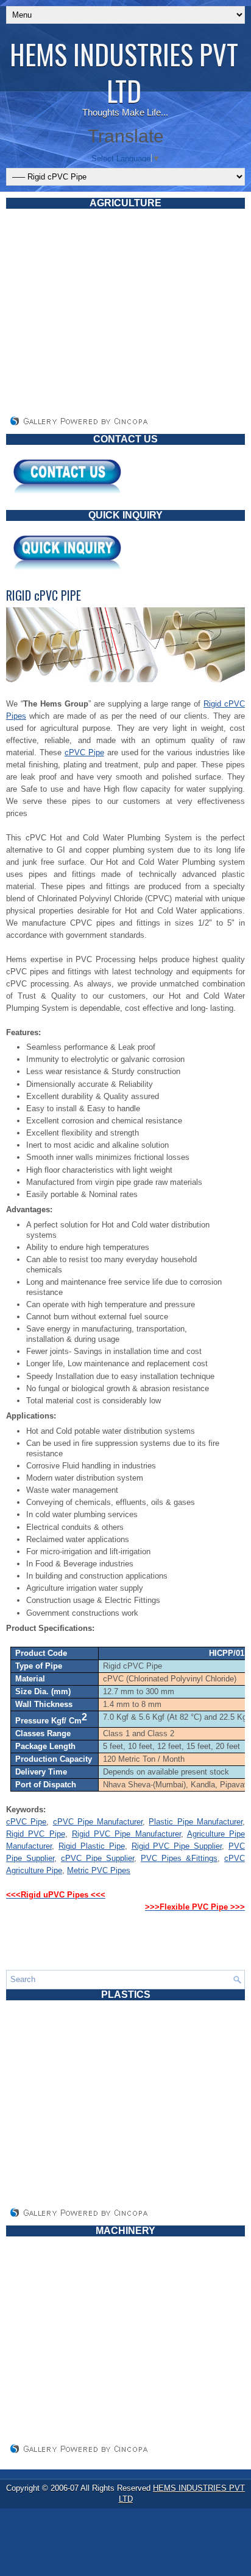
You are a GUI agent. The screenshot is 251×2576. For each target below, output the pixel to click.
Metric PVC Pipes (99, 1870)
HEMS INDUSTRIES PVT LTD (124, 72)
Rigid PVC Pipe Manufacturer (126, 1834)
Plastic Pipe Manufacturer (196, 1822)
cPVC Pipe (84, 752)
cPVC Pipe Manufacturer (98, 1822)
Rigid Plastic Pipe (92, 1846)
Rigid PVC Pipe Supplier (177, 1846)
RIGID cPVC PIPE (44, 595)
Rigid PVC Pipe (36, 1834)
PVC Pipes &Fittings (179, 1858)
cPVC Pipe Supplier (97, 1858)
